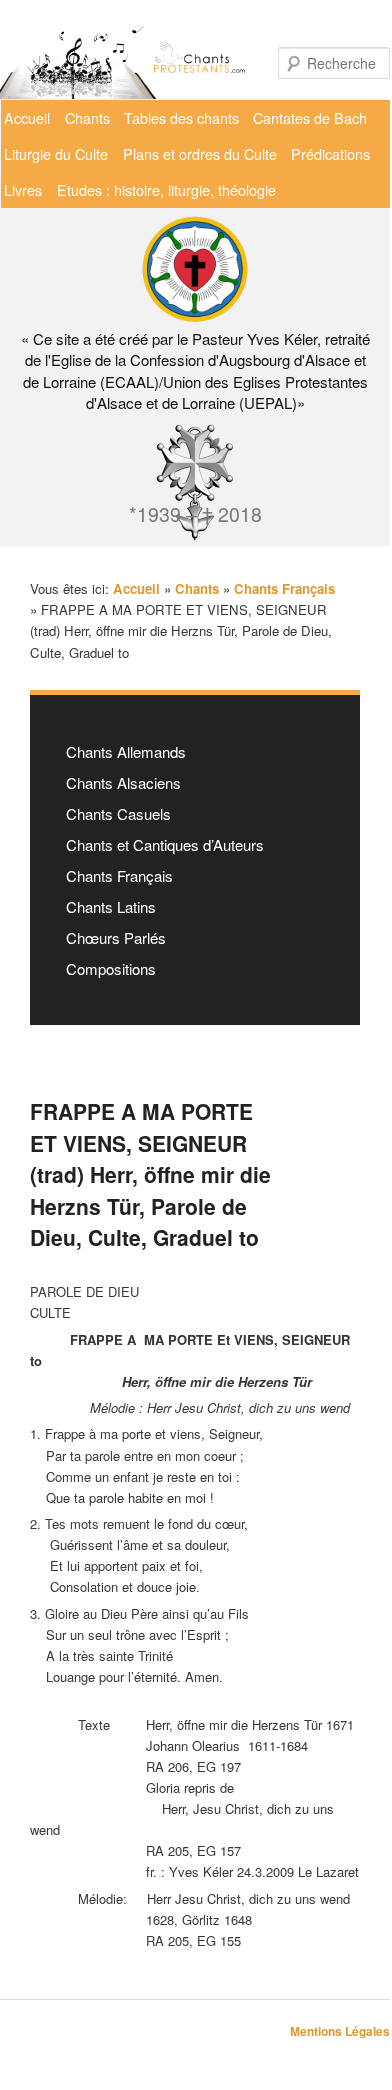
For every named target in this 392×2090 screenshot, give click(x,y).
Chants (87, 117)
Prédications (330, 153)
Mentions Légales (340, 2031)
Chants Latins (111, 906)
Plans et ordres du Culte (200, 153)
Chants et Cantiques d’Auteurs (165, 844)
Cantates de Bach (310, 117)
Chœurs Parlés (116, 937)
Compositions (111, 968)
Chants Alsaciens (123, 782)
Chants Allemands (126, 751)
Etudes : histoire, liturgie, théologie (166, 189)
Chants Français (119, 875)
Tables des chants (181, 117)
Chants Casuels (118, 813)
